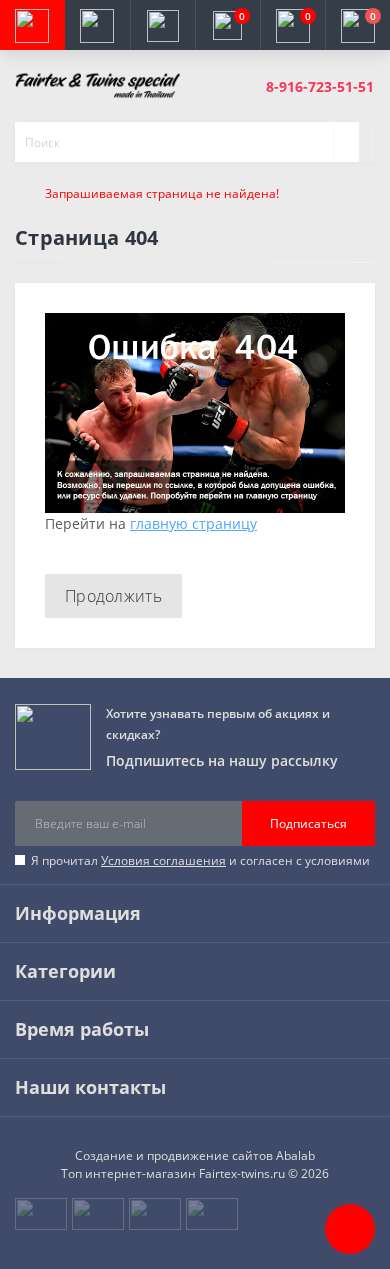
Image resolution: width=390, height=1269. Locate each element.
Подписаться (308, 823)
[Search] (346, 142)
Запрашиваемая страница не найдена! (162, 193)
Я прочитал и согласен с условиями (200, 860)
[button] (162, 25)
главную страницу (193, 523)
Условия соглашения (163, 860)
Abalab (295, 1155)
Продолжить (113, 596)
